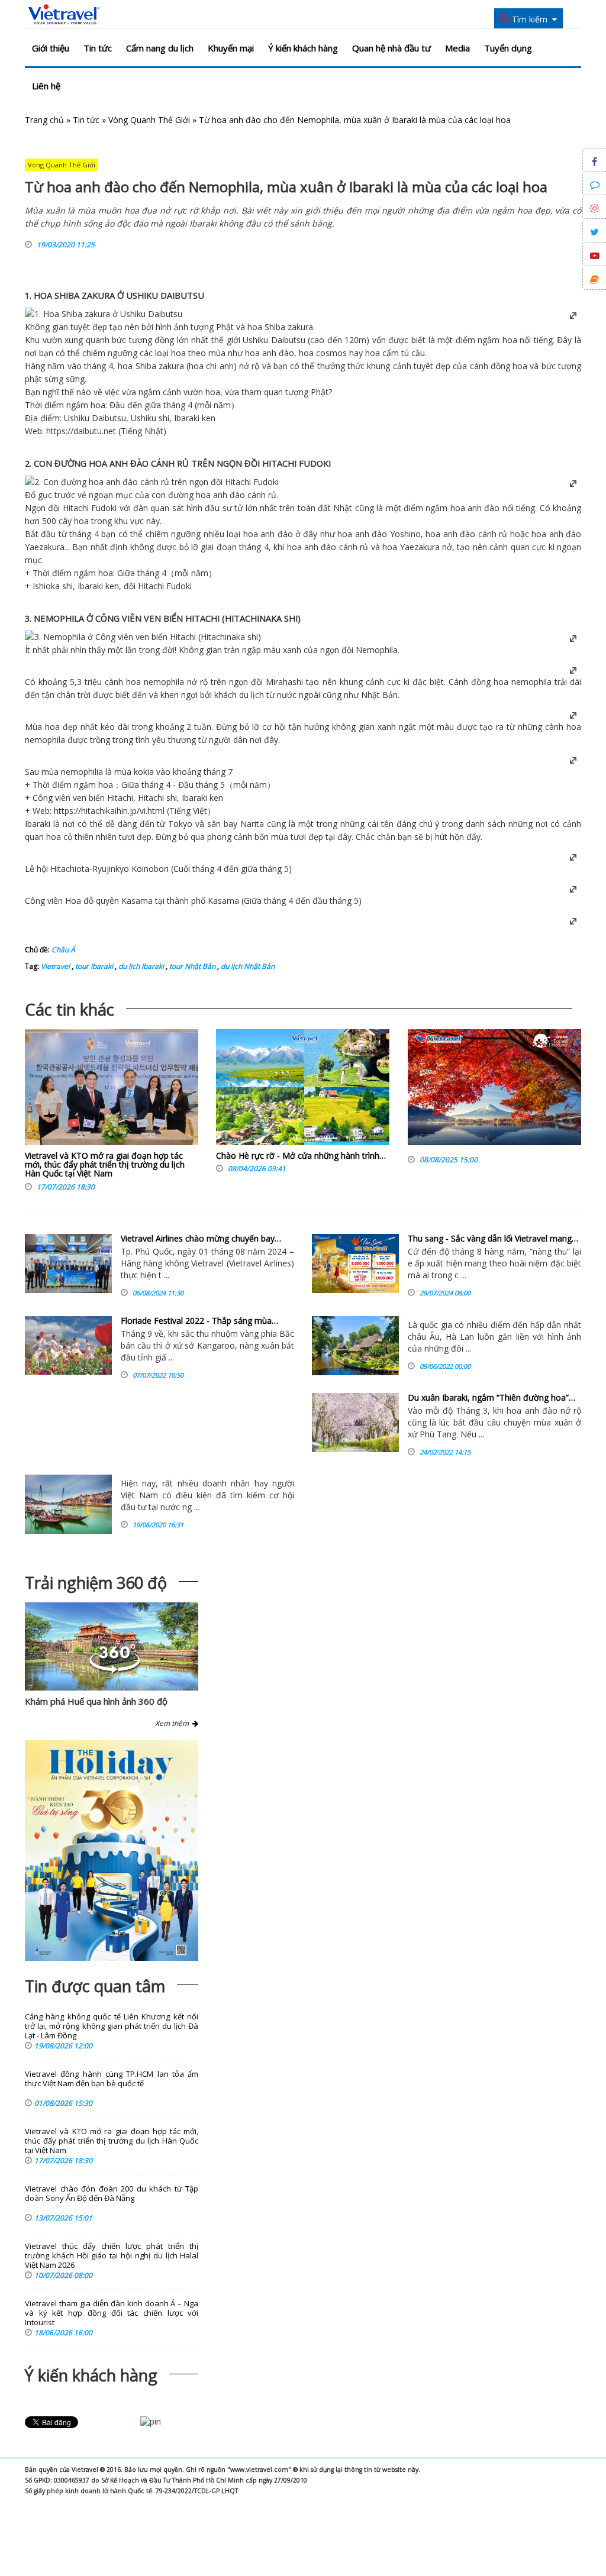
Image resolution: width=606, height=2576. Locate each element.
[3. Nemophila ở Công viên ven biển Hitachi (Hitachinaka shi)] (143, 637)
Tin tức (98, 48)
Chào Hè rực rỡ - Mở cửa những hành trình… (301, 1156)
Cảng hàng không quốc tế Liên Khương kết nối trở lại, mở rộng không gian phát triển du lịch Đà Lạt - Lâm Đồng (112, 2026)
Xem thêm (174, 1723)
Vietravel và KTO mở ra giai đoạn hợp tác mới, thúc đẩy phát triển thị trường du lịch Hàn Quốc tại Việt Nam (105, 1165)
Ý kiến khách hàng (303, 48)
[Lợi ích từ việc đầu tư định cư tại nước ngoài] (68, 1504)
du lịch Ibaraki (140, 966)
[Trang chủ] (64, 15)
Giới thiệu (51, 48)
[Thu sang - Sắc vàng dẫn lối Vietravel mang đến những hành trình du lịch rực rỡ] (355, 1263)
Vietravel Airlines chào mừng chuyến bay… (201, 1238)
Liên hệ (46, 86)
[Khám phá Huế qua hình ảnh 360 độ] (115, 1670)
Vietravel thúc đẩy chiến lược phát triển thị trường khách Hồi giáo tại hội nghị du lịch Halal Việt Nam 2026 (112, 2256)
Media (457, 48)
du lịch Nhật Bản (247, 966)
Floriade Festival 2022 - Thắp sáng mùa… (199, 1321)
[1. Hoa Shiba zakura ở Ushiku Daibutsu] (104, 314)
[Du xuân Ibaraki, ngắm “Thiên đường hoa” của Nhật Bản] (355, 1423)
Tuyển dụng (508, 48)
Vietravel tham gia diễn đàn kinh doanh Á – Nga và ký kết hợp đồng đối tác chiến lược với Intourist (112, 2313)
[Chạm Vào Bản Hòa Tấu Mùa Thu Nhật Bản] (494, 1090)
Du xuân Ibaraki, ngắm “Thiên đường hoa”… (491, 1397)
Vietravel (55, 966)
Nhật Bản (379, 695)
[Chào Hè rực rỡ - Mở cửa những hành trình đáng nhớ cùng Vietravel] (303, 1090)
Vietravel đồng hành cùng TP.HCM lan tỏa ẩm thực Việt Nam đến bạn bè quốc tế (112, 2079)
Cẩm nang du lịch (160, 48)
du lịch (252, 695)
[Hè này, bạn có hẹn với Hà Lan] (355, 1346)
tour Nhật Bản (191, 966)
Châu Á (63, 950)
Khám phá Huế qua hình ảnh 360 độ (96, 1701)
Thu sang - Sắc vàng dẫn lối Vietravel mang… (493, 1238)
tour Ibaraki (93, 966)
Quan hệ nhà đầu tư (391, 48)
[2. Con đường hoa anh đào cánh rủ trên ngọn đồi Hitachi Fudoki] (152, 482)
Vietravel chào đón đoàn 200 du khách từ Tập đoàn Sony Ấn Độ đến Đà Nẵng (112, 2194)
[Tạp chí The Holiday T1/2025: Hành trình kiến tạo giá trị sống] (112, 1850)
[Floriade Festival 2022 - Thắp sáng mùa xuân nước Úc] (68, 1346)
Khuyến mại (231, 48)
